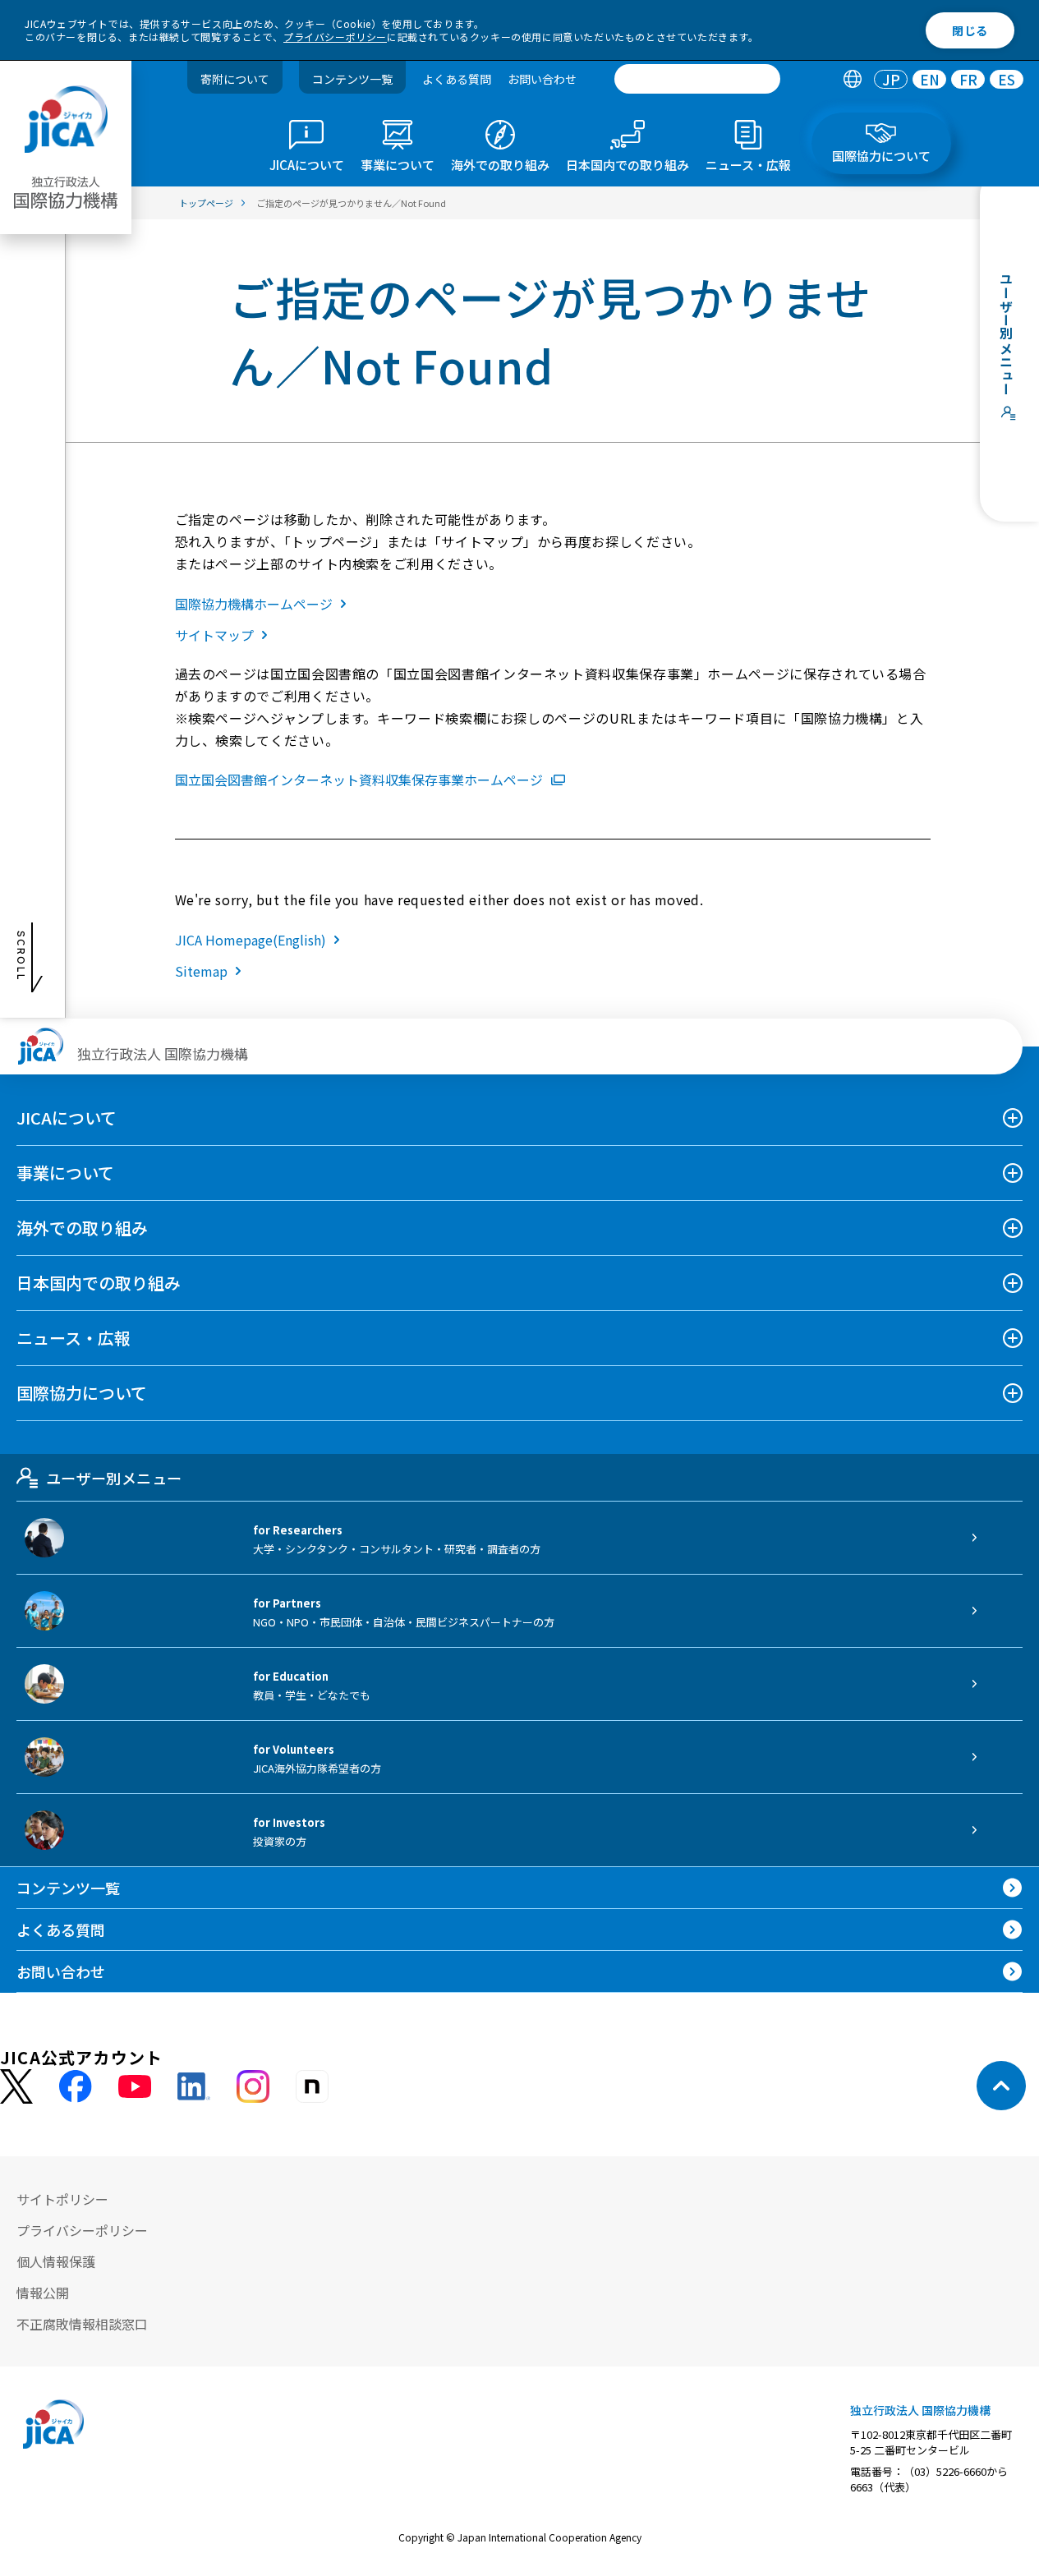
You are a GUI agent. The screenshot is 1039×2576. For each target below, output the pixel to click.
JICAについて (67, 1118)
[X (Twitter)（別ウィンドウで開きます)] (16, 2087)
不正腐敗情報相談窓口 (82, 2324)
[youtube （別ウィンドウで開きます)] (135, 2086)
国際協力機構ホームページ (254, 604)
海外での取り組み (82, 1228)
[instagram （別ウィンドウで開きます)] (253, 2086)
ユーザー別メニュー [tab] (114, 1478)
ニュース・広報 (74, 1338)
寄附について (235, 79)
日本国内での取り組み (99, 1283)
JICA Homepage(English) (251, 940)
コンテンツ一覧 (352, 79)
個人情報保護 (56, 2261)
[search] (697, 79)
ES (1007, 79)
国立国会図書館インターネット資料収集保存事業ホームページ (359, 780)
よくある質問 (457, 79)
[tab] (852, 79)
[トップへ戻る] (1001, 2086)
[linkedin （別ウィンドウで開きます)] (194, 2086)
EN (930, 79)
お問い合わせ (542, 79)
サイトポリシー (62, 2199)
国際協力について (82, 1393)
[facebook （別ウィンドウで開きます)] (76, 2086)
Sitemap (201, 971)
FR (968, 79)
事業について (65, 1173)
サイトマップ (214, 635)
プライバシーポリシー (335, 37)
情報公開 (43, 2293)
